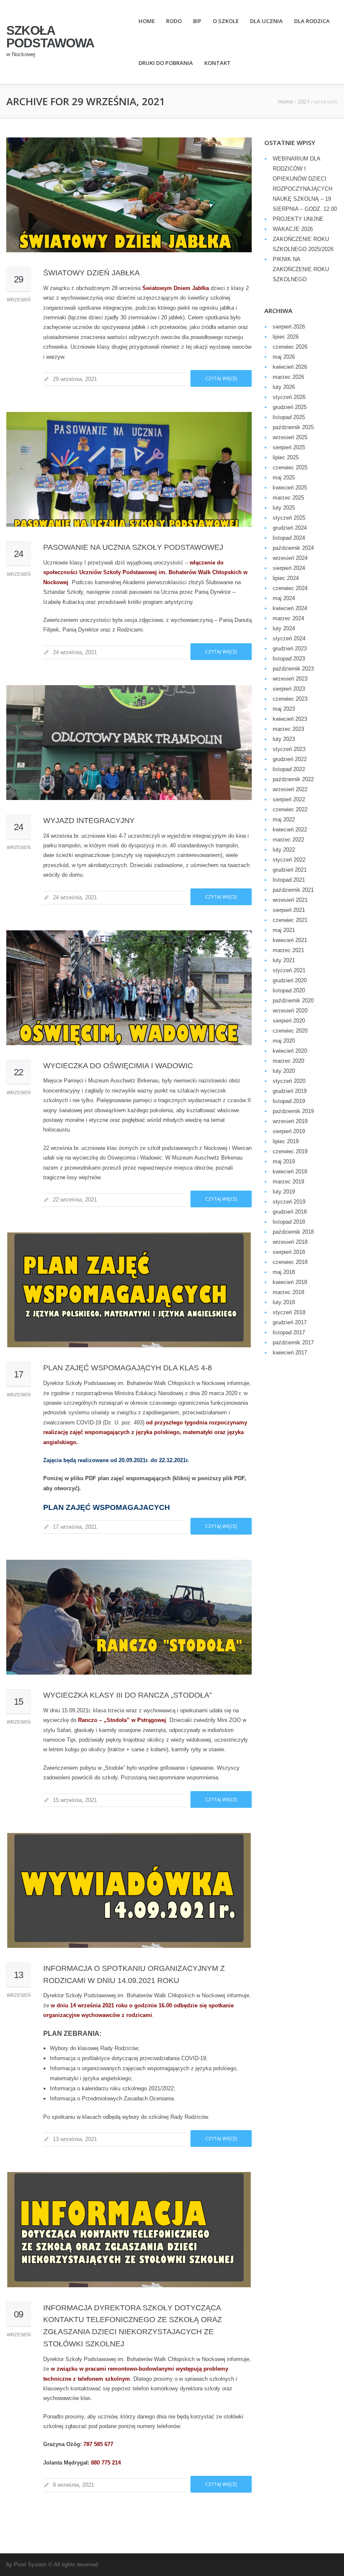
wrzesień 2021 (290, 900)
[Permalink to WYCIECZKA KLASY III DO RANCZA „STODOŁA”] (129, 1617)
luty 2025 (284, 508)
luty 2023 (284, 739)
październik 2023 (293, 669)
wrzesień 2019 (290, 1121)
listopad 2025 (289, 417)
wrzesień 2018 (290, 1242)
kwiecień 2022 (290, 830)
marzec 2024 (288, 618)
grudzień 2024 (290, 528)
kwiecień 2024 (290, 608)
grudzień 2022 (290, 759)
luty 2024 (284, 628)
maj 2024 (284, 598)
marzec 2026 (288, 377)
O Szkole (226, 21)
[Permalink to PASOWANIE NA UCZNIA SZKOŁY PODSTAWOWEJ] (129, 469)
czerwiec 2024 (290, 588)
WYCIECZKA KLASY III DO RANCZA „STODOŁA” (128, 1695)
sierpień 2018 (289, 1252)
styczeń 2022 (289, 860)
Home (147, 21)
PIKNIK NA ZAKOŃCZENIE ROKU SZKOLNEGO (301, 269)
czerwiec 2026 (290, 347)
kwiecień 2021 (290, 940)
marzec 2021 (288, 950)
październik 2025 (293, 427)
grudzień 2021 (290, 870)
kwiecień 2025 (290, 488)
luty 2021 (284, 960)
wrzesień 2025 (290, 437)
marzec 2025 (288, 498)
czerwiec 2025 (290, 467)
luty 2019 (284, 1192)
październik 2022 (293, 779)
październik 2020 (293, 1001)
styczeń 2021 (289, 970)
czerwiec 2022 (290, 809)
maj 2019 (284, 1161)
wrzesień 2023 (290, 679)
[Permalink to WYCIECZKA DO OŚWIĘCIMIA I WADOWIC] (129, 988)
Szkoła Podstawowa (50, 37)
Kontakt (218, 63)
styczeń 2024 (289, 638)
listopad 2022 (289, 769)
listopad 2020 (289, 990)
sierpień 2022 (289, 799)
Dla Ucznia (266, 21)
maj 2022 (284, 819)
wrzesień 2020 (290, 1011)
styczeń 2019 (289, 1202)
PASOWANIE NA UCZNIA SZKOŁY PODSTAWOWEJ (133, 547)
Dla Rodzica (312, 21)
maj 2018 (284, 1272)
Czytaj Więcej (221, 378)
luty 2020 (284, 1071)
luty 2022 (284, 850)
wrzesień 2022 (290, 789)
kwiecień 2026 (290, 367)
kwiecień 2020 (290, 1051)
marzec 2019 (288, 1182)
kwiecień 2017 (290, 1353)
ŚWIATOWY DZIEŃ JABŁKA (91, 273)
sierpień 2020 (289, 1021)
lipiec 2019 (286, 1141)
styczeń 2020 (289, 1081)
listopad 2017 (289, 1332)
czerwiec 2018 (290, 1262)
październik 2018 (293, 1232)
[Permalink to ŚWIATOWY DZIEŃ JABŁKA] (129, 195)
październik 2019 (293, 1111)
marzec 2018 (288, 1292)
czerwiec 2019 (290, 1151)
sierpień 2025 (289, 447)
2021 (304, 101)
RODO (174, 21)
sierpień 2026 (289, 327)
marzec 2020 (288, 1061)
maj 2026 (284, 357)
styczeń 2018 (289, 1312)
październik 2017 (293, 1342)
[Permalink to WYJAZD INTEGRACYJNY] (129, 743)
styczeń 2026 (289, 397)
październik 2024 (293, 548)
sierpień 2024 (289, 568)
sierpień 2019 (289, 1131)
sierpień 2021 (289, 910)
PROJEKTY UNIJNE (298, 219)
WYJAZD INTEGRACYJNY (89, 821)
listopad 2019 (289, 1101)
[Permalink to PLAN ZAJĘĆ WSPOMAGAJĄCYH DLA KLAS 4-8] (129, 1290)
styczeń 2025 (289, 518)
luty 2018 (284, 1302)
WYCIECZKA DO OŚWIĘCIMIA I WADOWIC (118, 1066)
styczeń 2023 (289, 749)
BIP (197, 21)
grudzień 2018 (290, 1212)
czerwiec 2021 (290, 920)
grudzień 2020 (290, 980)
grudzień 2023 (290, 649)
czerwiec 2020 (290, 1031)
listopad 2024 (289, 538)
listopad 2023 (289, 659)
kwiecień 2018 (290, 1282)
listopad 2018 (289, 1222)
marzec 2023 (288, 729)
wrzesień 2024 (290, 558)
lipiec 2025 (286, 457)
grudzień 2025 (290, 407)
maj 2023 (284, 709)
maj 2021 (284, 930)
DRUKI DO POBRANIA (166, 63)
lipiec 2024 (286, 578)
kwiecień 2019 (290, 1171)
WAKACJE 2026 (293, 229)
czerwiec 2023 (290, 699)
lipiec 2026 (286, 337)
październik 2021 (293, 890)
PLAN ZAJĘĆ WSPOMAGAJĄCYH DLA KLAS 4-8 (128, 1368)
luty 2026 (284, 387)
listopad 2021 (289, 880)
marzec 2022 (288, 840)
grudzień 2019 (290, 1091)
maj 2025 (284, 478)
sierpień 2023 (289, 689)
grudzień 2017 (290, 1322)
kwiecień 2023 (290, 719)
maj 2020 (284, 1041)
